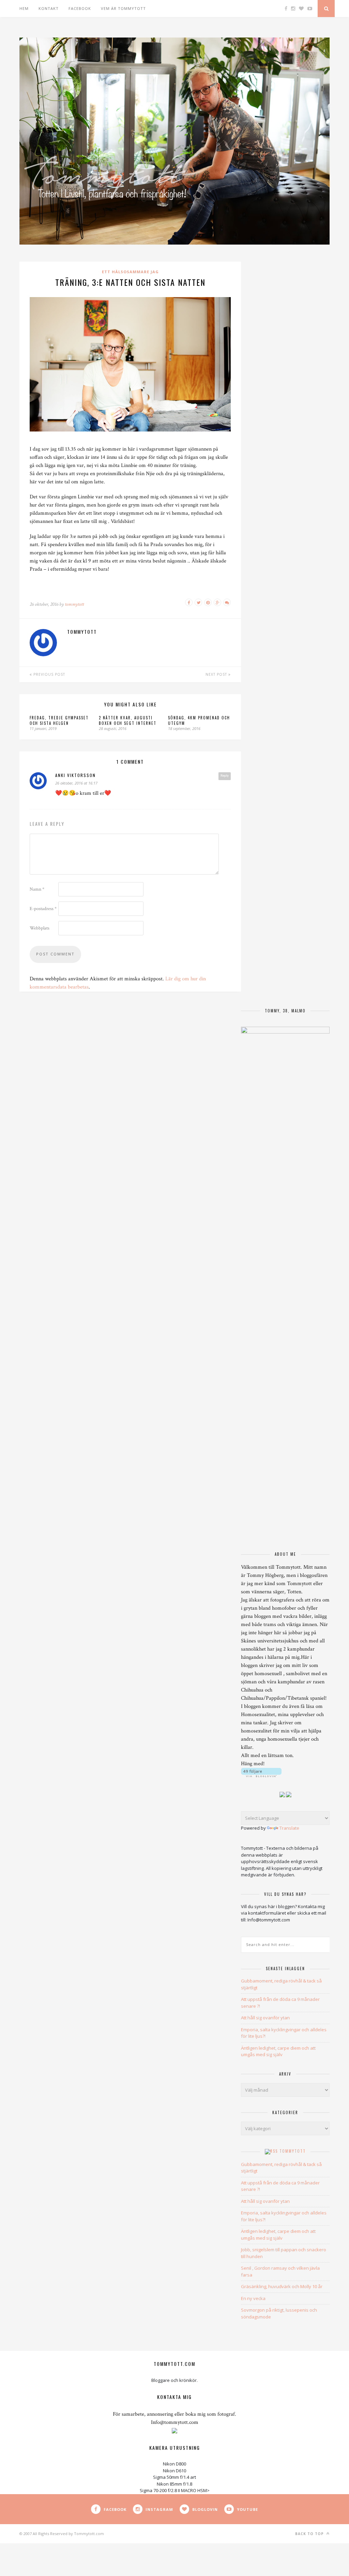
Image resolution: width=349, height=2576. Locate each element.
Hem (24, 8)
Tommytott (293, 2151)
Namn (37, 889)
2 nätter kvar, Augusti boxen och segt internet (128, 720)
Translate (289, 1828)
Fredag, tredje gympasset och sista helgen (59, 720)
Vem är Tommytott (123, 8)
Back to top (310, 2534)
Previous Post (49, 674)
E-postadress (43, 909)
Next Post (217, 674)
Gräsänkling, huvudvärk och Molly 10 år (282, 2286)
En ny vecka (253, 2298)
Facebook (80, 8)
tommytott (74, 604)
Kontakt (49, 8)
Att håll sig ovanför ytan (265, 2018)
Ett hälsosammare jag (130, 272)
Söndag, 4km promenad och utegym (199, 720)
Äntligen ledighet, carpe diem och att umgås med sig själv (278, 2051)
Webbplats (40, 928)
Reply (225, 776)
